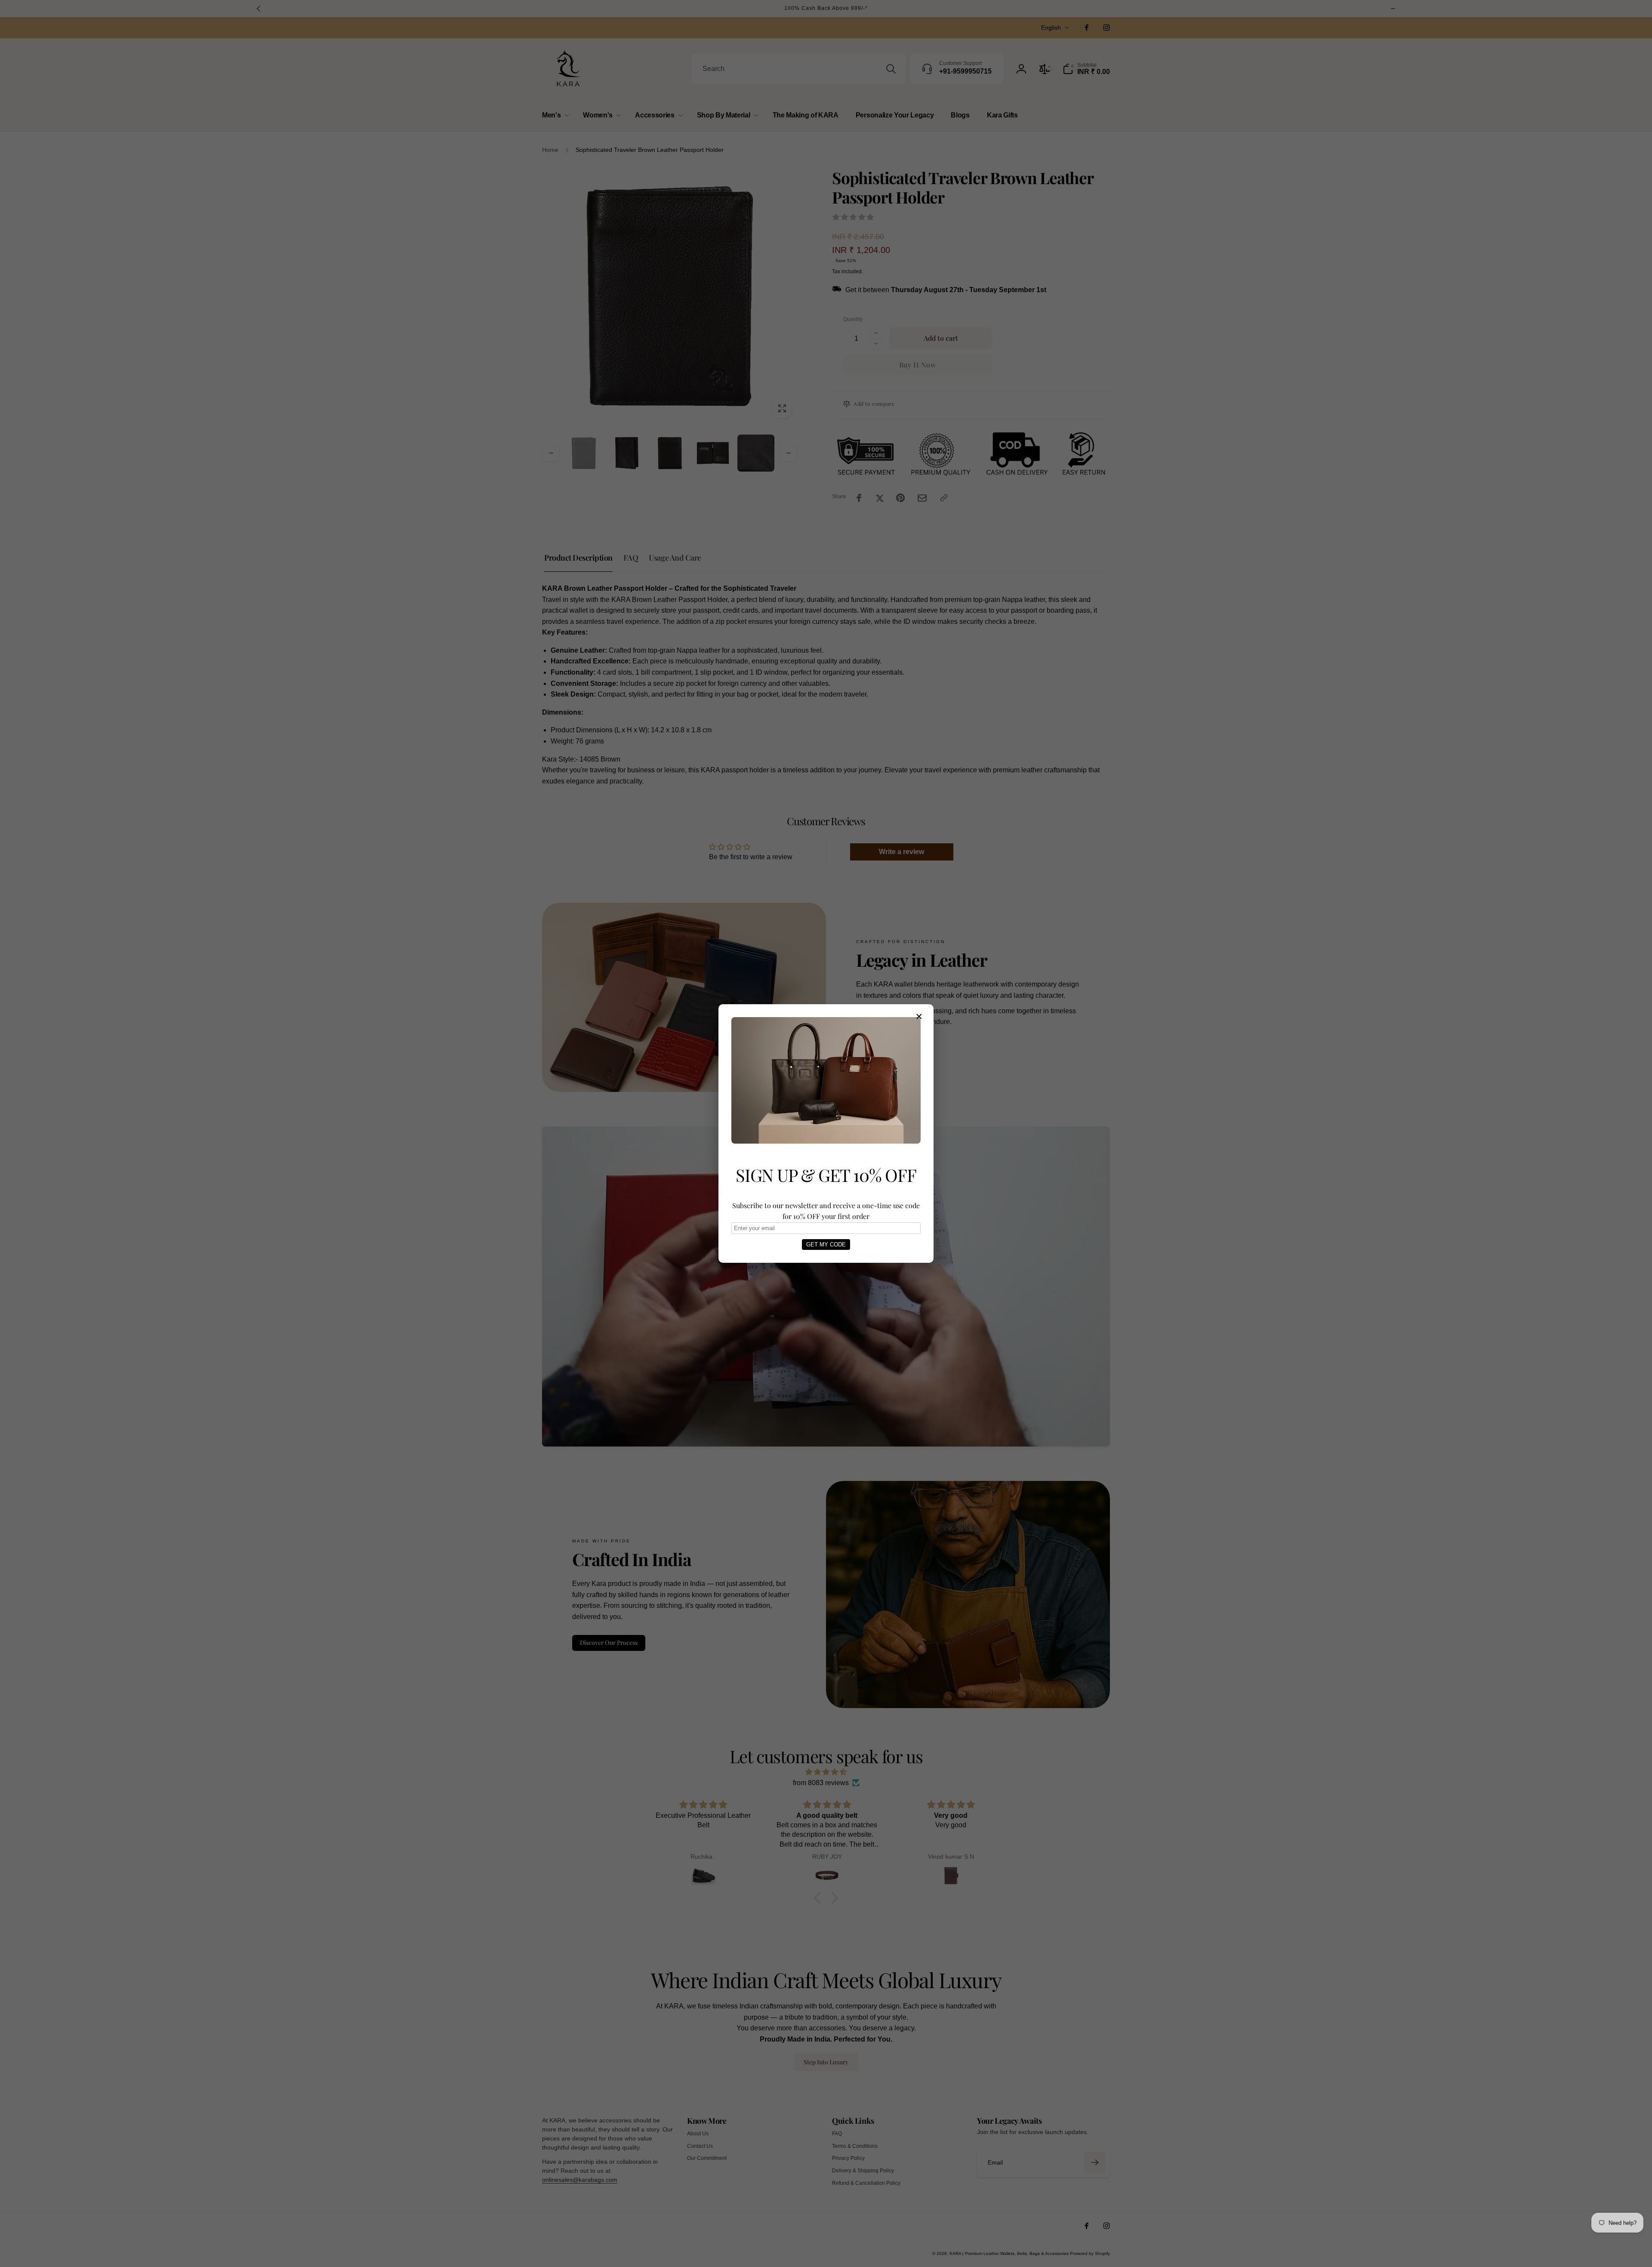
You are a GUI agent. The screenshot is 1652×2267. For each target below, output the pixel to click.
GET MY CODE (826, 1245)
